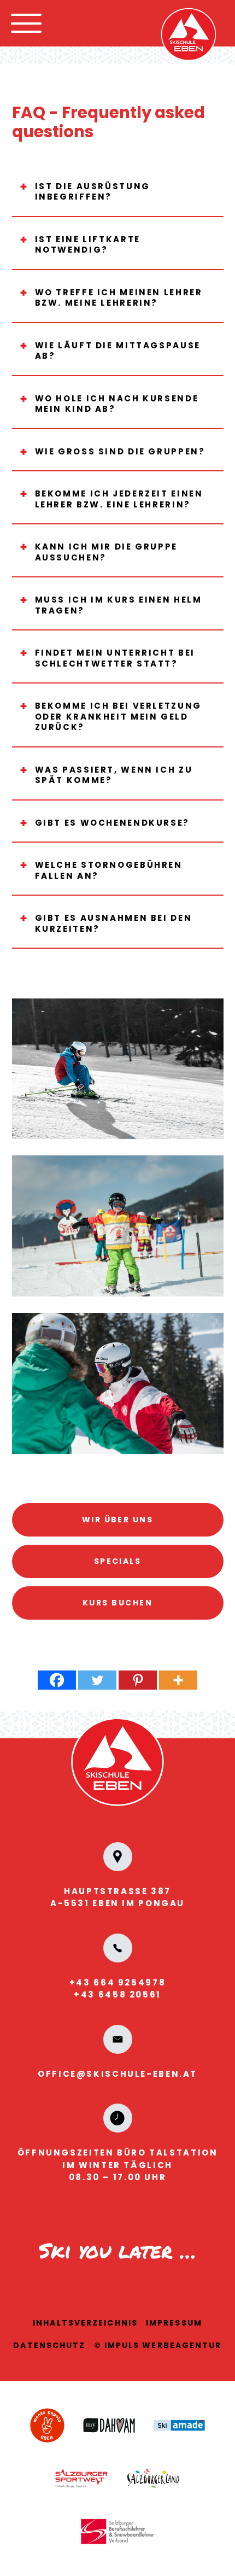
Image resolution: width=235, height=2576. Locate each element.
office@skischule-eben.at (117, 2074)
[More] (178, 1680)
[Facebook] (57, 1680)
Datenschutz (49, 2345)
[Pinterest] (138, 1680)
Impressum (174, 2323)
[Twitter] (97, 1680)
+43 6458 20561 (117, 1994)
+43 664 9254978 (117, 1982)
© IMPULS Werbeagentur (158, 2345)
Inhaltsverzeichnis (85, 2323)
